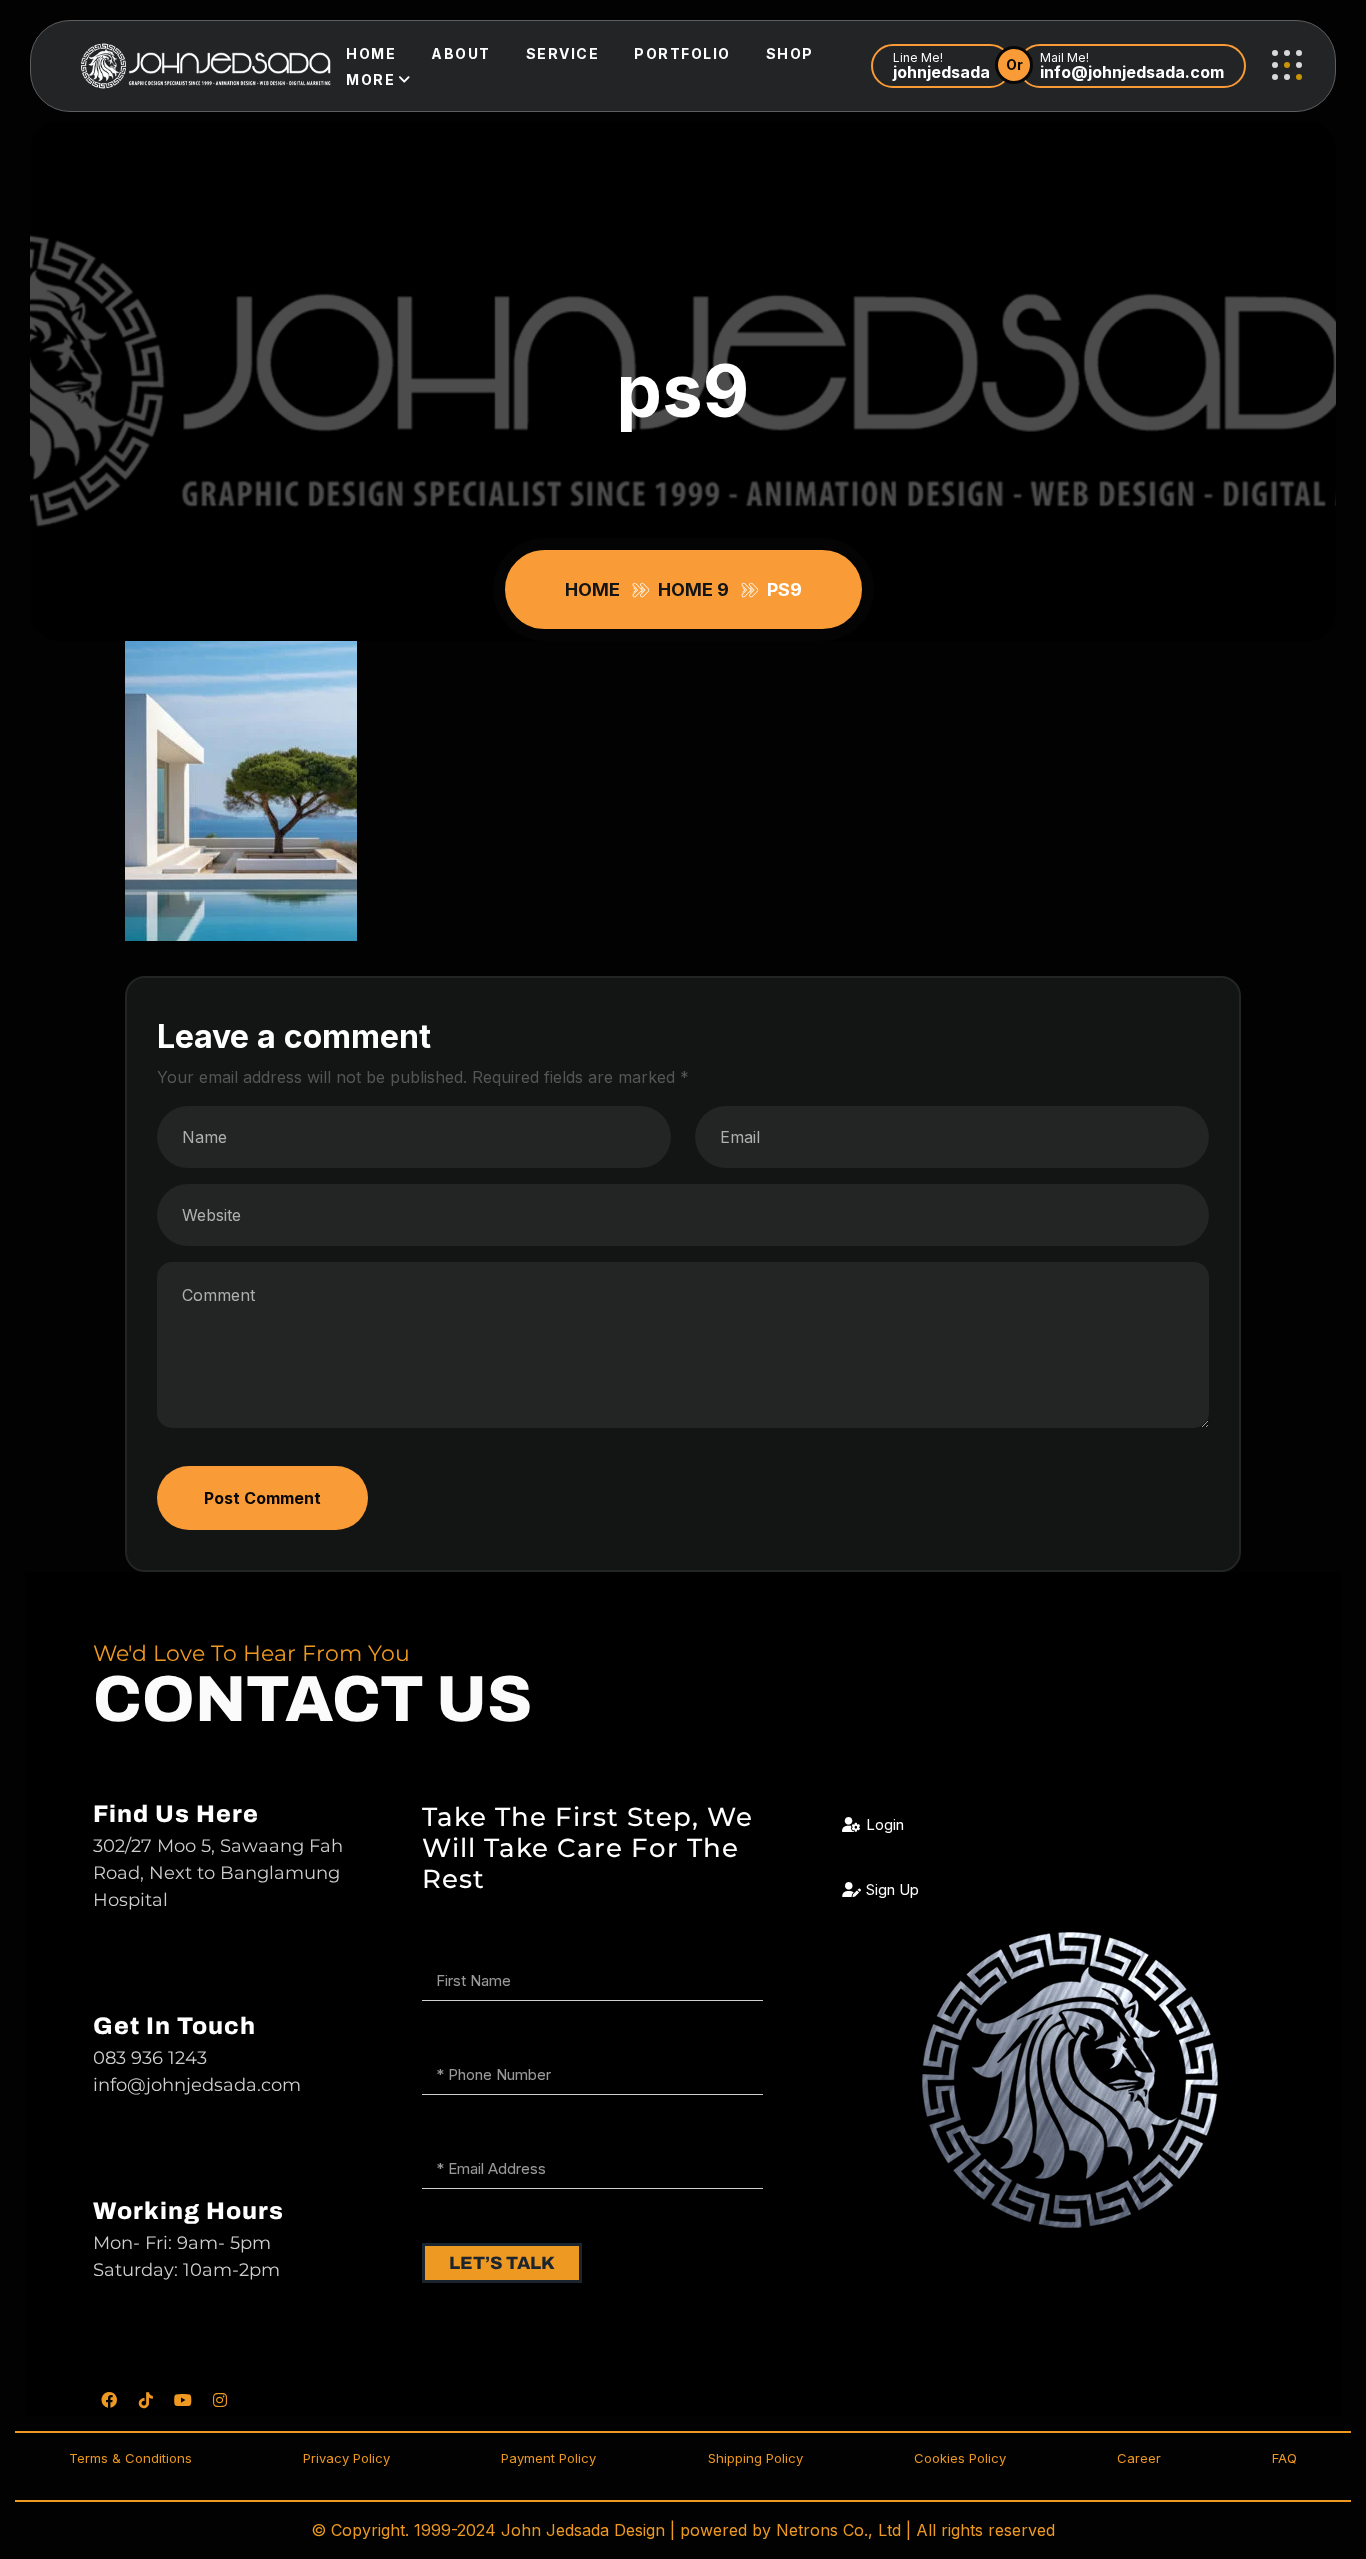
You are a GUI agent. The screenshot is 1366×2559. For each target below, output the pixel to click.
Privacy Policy (346, 2458)
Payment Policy (548, 2458)
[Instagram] (220, 2400)
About (461, 53)
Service (563, 53)
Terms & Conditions (130, 2458)
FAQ (1284, 2458)
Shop (790, 53)
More (370, 79)
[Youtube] (183, 2400)
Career (1139, 2458)
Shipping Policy (755, 2458)
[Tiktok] (146, 2400)
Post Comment (262, 1498)
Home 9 (697, 589)
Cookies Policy (960, 2458)
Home (371, 53)
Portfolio (682, 53)
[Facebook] (109, 2400)
